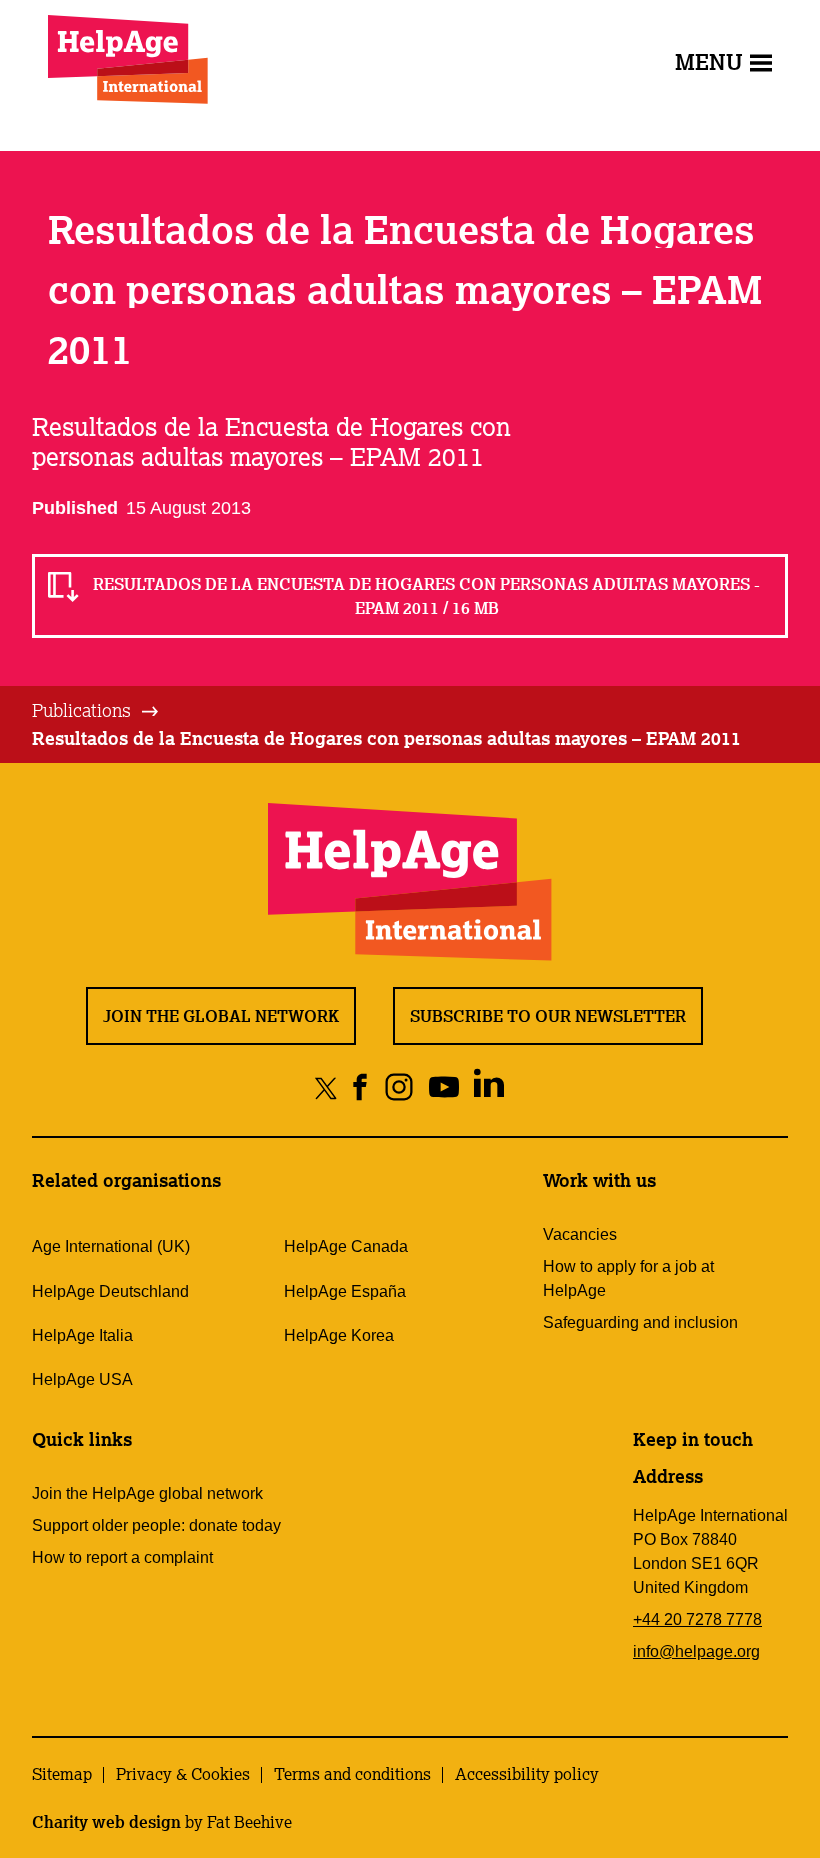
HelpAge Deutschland (110, 1291)
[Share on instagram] (399, 1087)
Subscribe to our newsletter (548, 1016)
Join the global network (221, 1016)
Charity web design (106, 1822)
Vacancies (580, 1234)
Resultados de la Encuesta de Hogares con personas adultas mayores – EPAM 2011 (386, 738)
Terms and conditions (352, 1774)
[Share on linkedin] (489, 1087)
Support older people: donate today (156, 1525)
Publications (81, 710)
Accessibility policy (527, 1774)
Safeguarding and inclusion (640, 1322)
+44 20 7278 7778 (697, 1619)
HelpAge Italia (82, 1335)
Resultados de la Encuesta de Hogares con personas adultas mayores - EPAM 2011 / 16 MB (426, 596)
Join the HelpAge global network (147, 1493)
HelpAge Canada (346, 1246)
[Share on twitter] (326, 1087)
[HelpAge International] (128, 59)
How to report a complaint (122, 1557)
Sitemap (62, 1774)
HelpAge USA (82, 1379)
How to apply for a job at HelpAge (628, 1278)
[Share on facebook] (360, 1087)
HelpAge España (345, 1291)
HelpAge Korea (339, 1335)
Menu (709, 61)
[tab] (96, 711)
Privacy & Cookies (183, 1774)
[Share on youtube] (444, 1087)
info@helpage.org (696, 1651)
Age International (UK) (111, 1246)
